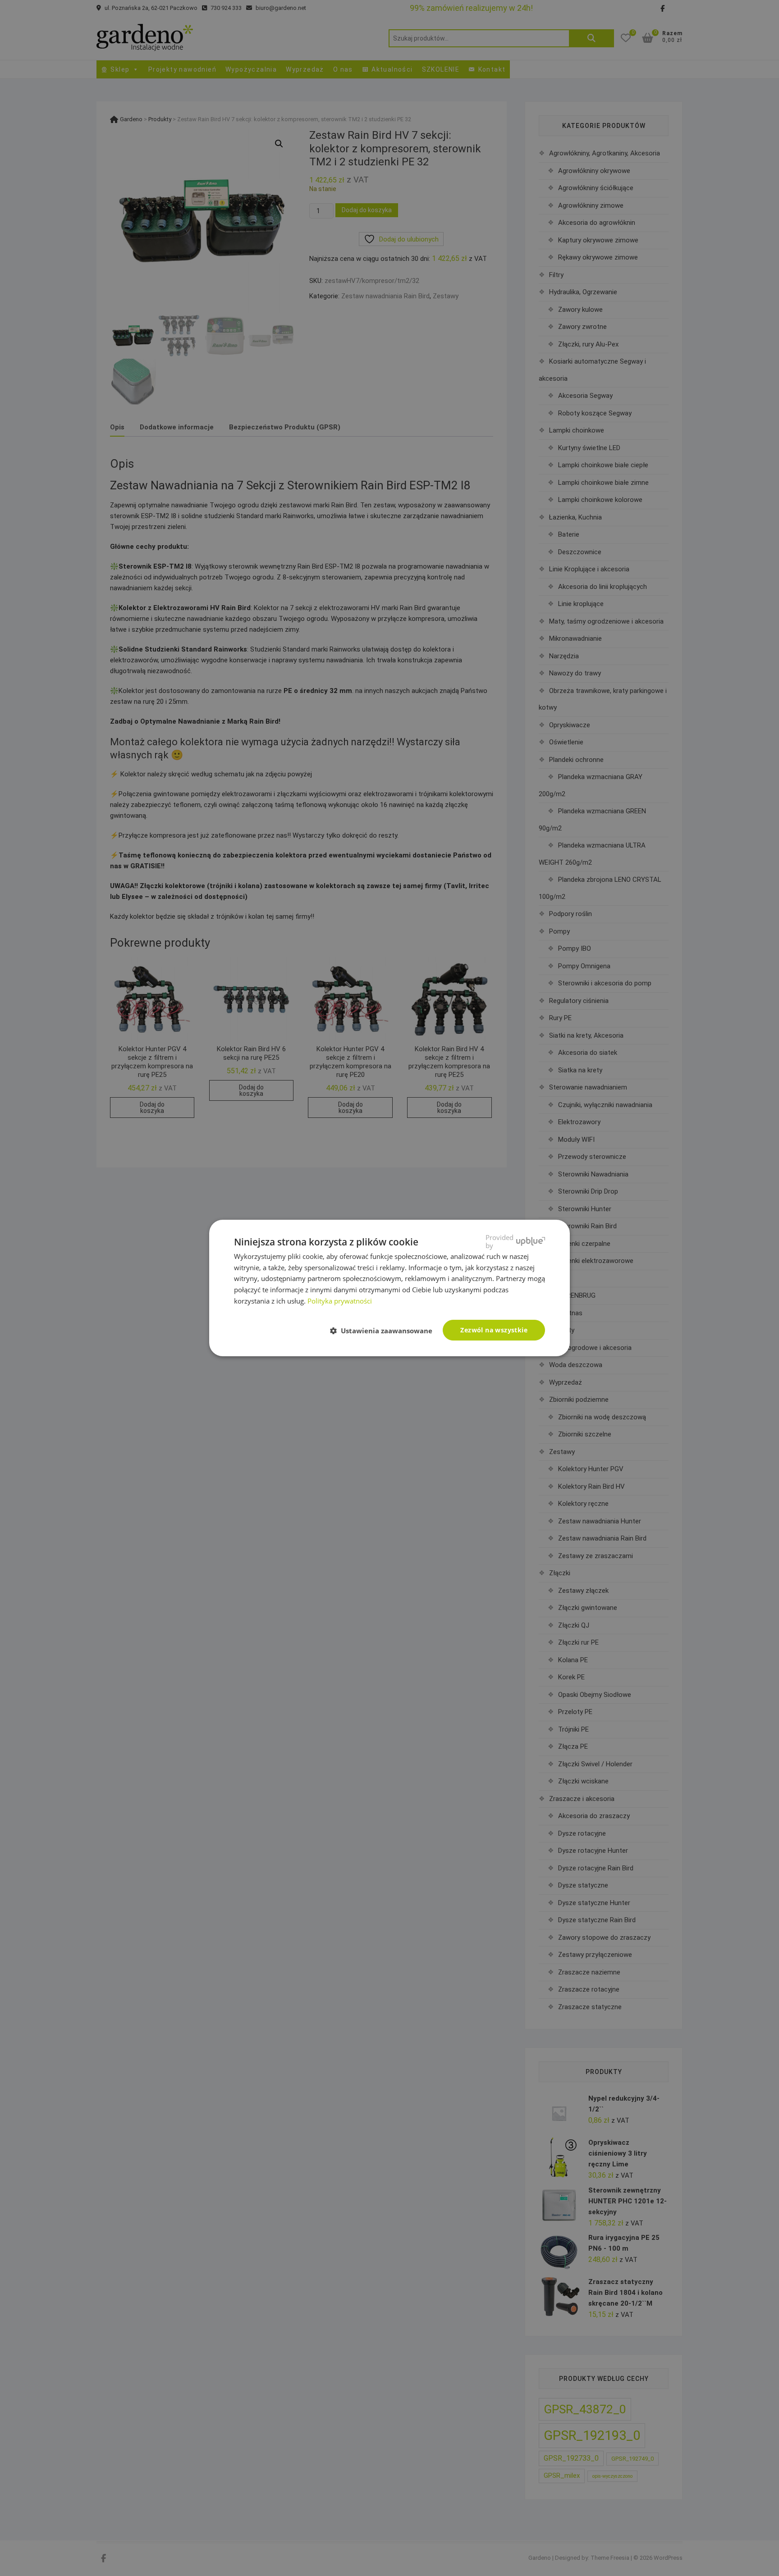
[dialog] (389, 1288)
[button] (385, 1331)
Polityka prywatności (340, 1301)
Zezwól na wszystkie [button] (494, 1330)
